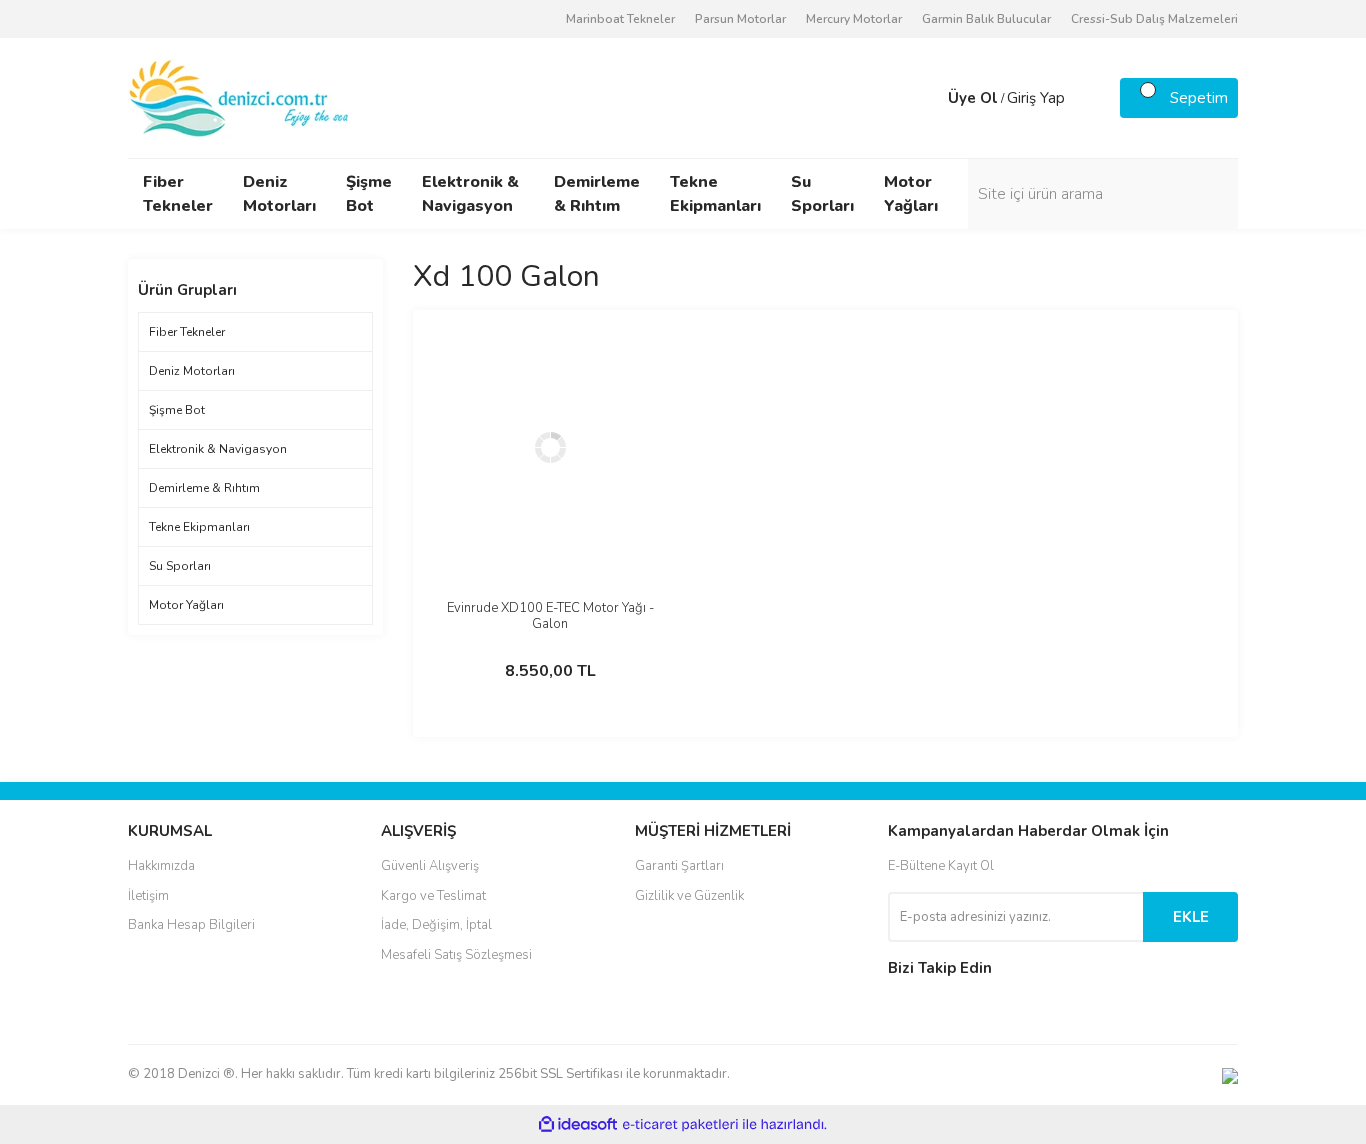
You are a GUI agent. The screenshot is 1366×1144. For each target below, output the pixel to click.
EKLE (1191, 917)
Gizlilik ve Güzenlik (689, 896)
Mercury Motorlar (854, 19)
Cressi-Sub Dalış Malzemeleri (1154, 19)
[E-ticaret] (680, 1125)
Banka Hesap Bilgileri (191, 925)
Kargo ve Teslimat (433, 896)
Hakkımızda (161, 866)
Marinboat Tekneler (620, 19)
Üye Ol (973, 98)
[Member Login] (928, 98)
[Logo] (240, 97)
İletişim (148, 896)
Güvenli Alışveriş (430, 866)
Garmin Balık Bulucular (986, 19)
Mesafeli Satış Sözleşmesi (456, 955)
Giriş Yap (1036, 98)
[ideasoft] (578, 1124)
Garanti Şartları (679, 866)
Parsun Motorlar (740, 19)
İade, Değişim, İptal (436, 925)
